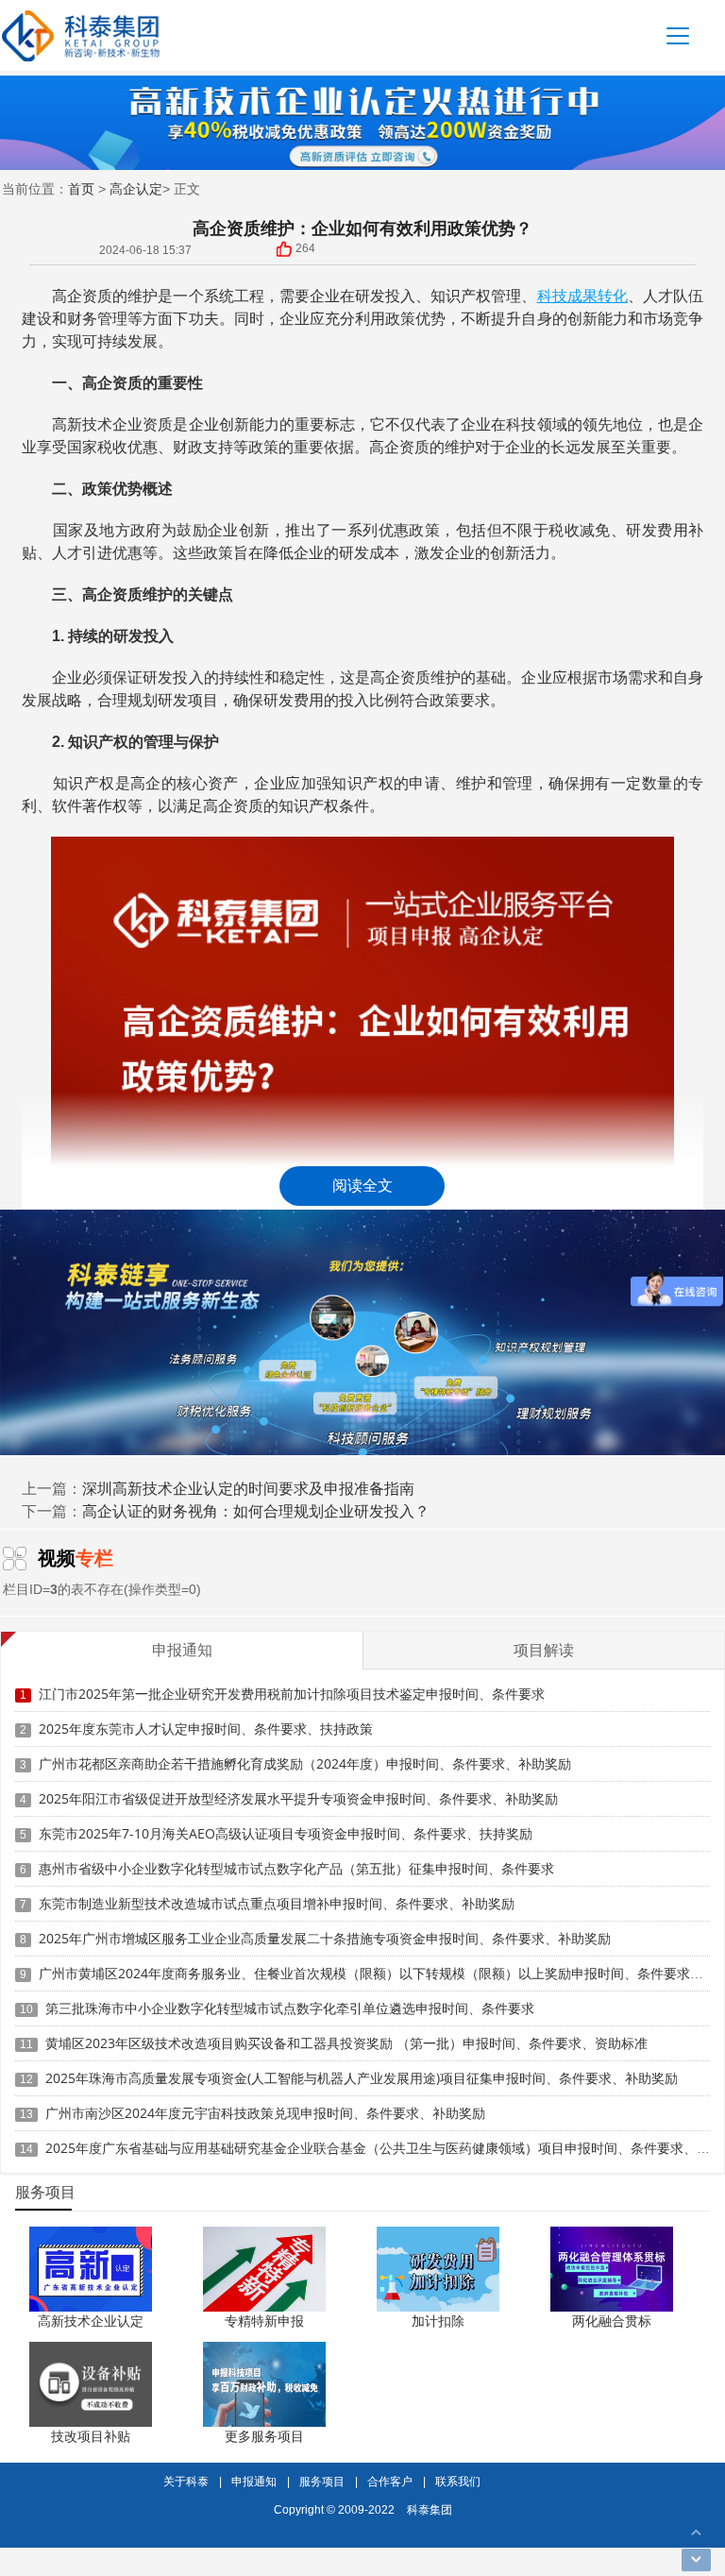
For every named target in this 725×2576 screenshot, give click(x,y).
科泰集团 (430, 2509)
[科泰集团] (81, 35)
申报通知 (254, 2481)
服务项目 (322, 2481)
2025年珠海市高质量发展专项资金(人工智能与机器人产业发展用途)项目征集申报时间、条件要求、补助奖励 (362, 2078)
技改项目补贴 (91, 2436)
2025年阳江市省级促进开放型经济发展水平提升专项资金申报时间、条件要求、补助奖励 (298, 1798)
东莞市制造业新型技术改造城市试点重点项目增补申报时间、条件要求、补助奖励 (277, 1903)
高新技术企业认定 (91, 2321)
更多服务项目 (264, 2436)
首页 (81, 188)
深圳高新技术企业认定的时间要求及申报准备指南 (248, 1488)
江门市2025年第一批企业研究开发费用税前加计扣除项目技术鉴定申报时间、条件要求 (292, 1694)
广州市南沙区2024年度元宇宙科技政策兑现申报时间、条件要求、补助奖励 (265, 2113)
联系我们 (458, 2481)
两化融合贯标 (612, 2321)
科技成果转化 (582, 296)
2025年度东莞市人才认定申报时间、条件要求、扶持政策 (206, 1729)
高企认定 (136, 188)
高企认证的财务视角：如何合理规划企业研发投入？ (256, 1511)
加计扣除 (438, 2321)
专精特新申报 (264, 2321)
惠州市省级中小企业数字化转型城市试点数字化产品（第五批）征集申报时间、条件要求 (296, 1868)
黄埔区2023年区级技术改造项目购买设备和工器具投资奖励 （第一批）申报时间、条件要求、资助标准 (346, 2043)
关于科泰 (186, 2481)
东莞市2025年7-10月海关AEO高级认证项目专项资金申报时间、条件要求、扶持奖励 (286, 1833)
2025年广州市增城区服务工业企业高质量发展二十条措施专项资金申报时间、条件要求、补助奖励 (325, 1938)
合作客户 (390, 2481)
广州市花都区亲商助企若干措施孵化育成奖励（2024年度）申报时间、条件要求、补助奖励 (305, 1763)
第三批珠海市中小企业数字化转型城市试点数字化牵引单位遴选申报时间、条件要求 (290, 2008)
